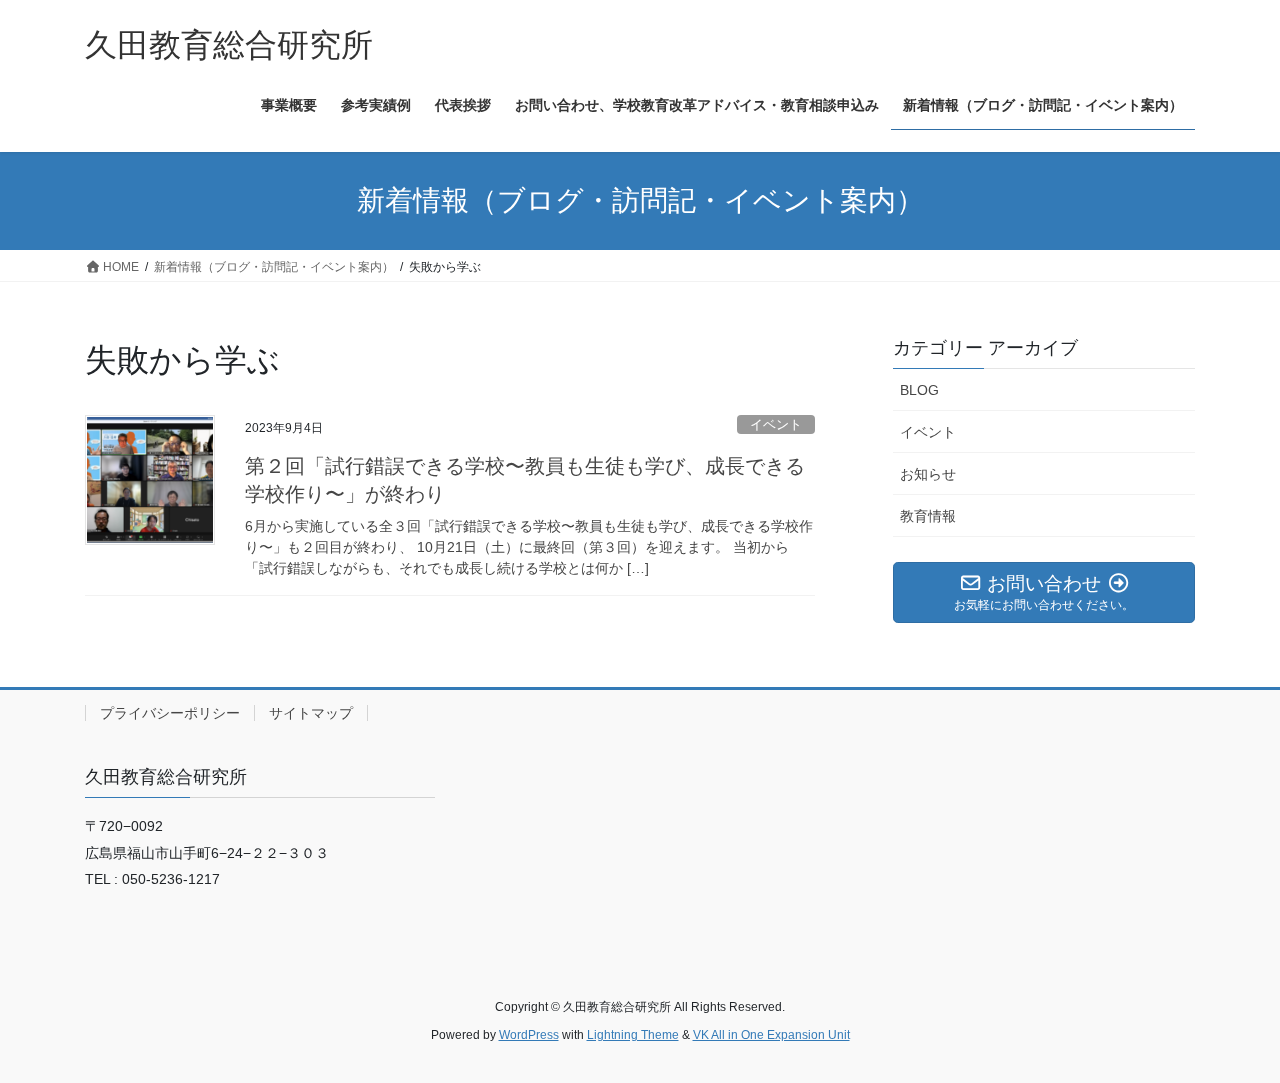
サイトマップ (311, 713)
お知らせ (928, 474)
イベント (776, 424)
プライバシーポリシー (170, 713)
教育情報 (928, 516)
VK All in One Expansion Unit (771, 1035)
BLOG (919, 390)
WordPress (529, 1035)
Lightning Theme (633, 1035)
